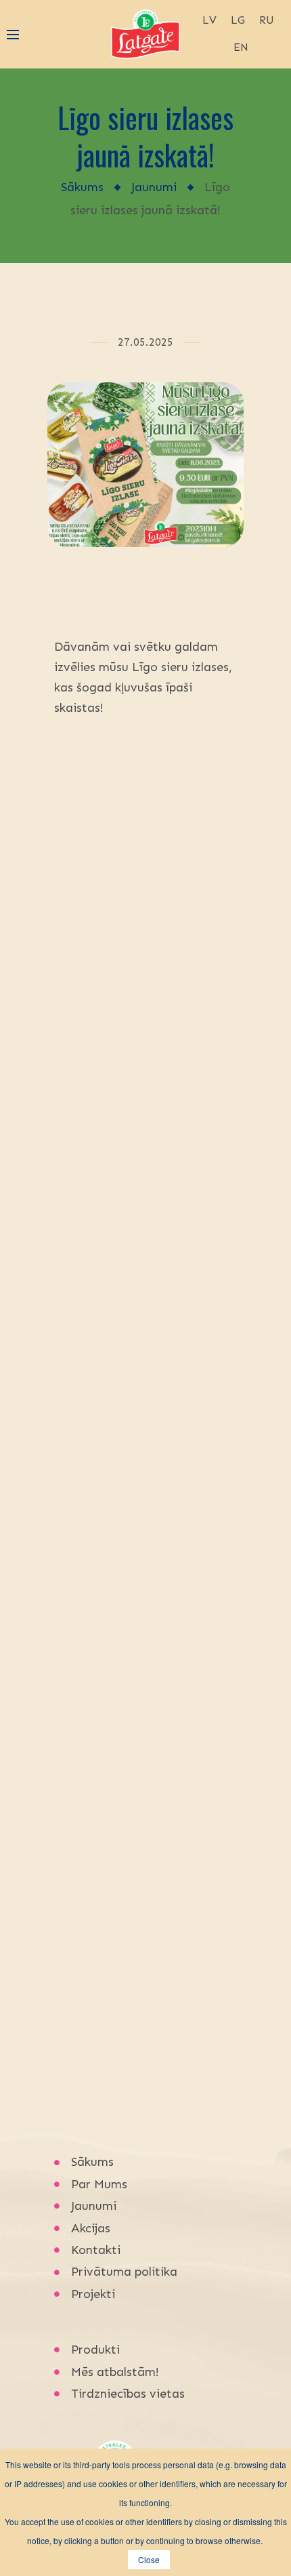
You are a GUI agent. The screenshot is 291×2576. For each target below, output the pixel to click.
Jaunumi (154, 187)
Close (149, 2559)
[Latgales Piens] (145, 33)
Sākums (82, 187)
